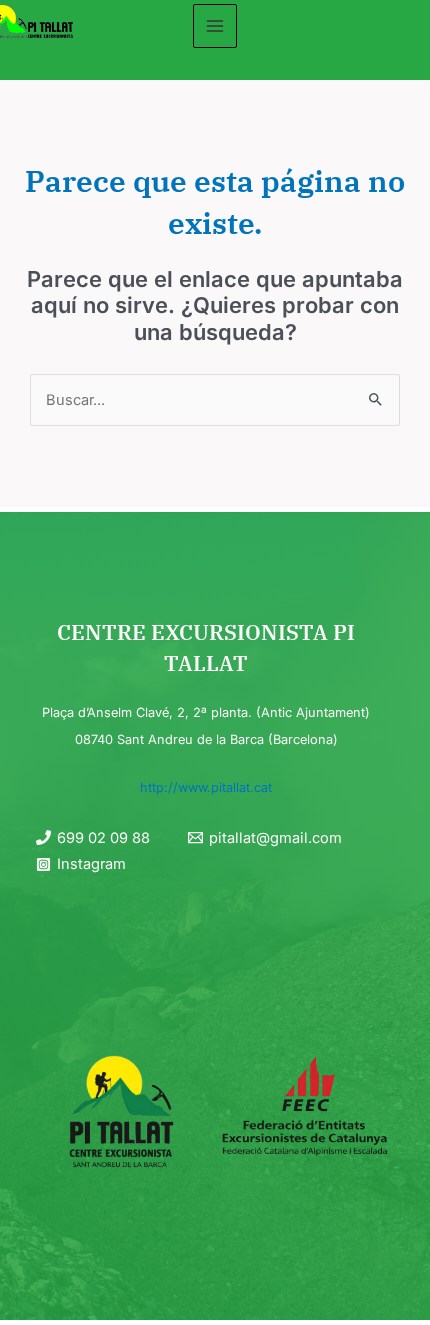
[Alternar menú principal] (215, 26)
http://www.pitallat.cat (206, 787)
